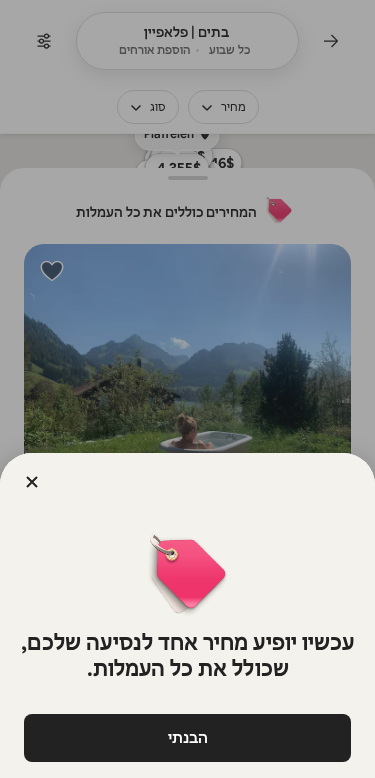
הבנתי (188, 737)
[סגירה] (32, 482)
